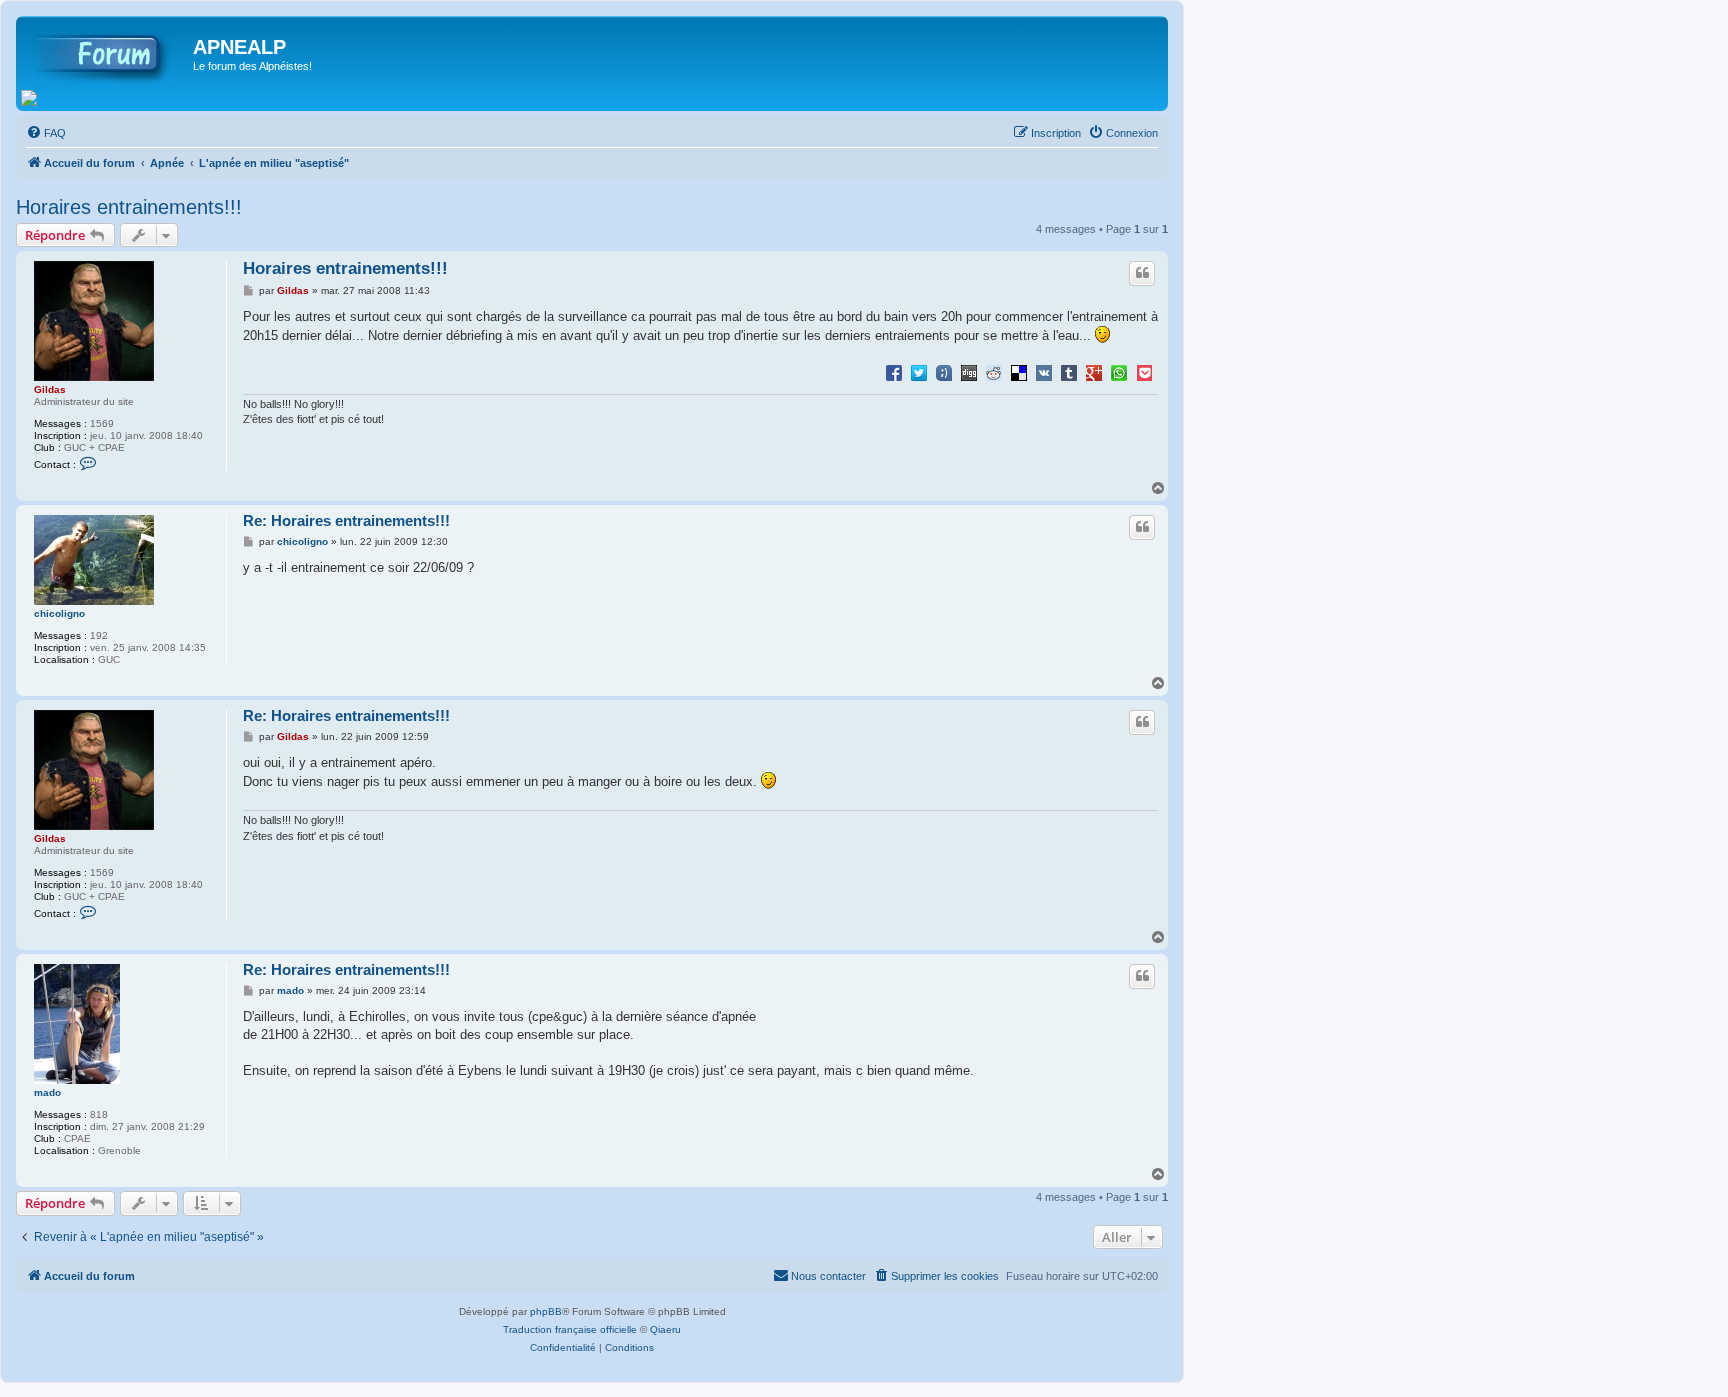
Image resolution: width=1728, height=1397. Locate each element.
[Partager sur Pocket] (1144, 372)
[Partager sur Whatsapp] (1119, 372)
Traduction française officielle (570, 1329)
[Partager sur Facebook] (894, 372)
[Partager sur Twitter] (919, 372)
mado (47, 1092)
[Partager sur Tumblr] (1069, 372)
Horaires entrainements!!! (129, 207)
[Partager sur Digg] (969, 372)
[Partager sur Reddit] (994, 372)
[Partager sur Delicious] (1019, 372)
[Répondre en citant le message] (1142, 273)
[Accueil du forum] (107, 53)
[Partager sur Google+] (1094, 372)
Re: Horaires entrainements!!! (346, 520)
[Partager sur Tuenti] (944, 372)
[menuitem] (46, 133)
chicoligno (59, 613)
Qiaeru (665, 1329)
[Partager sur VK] (1044, 372)
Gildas (50, 389)
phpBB (546, 1311)
